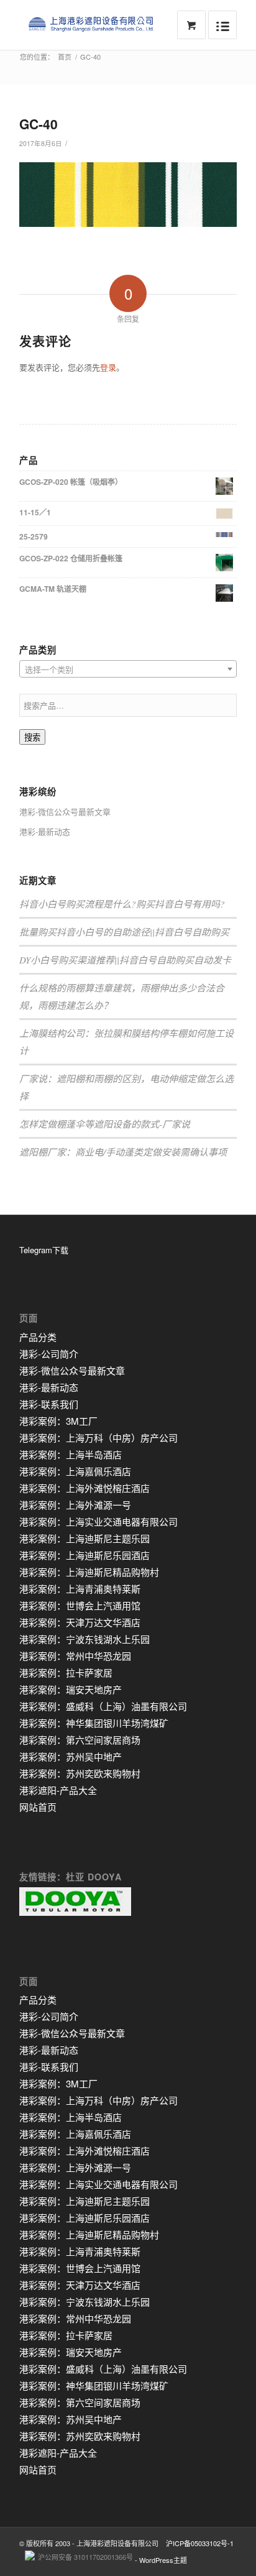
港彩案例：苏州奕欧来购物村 (80, 1773)
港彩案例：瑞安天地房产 (71, 1689)
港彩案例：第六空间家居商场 (80, 1740)
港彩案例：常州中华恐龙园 (75, 1656)
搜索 (32, 738)
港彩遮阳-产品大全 (58, 1790)
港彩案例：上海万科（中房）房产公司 (98, 1437)
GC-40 (39, 124)
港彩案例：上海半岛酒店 (71, 1454)
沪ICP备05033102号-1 (200, 2543)
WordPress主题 (163, 2560)
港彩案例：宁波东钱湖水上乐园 (85, 1639)
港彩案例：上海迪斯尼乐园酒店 (85, 1555)
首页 (65, 57)
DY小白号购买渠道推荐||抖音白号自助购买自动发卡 (125, 960)
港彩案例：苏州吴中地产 (71, 1756)
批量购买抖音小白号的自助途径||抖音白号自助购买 (124, 932)
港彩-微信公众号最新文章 (65, 812)
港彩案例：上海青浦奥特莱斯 (80, 1589)
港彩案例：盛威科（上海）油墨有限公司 (103, 1706)
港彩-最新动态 (45, 831)
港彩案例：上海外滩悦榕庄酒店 (85, 1488)
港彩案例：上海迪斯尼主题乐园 (85, 1538)
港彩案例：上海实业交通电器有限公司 (98, 1521)
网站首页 (38, 1807)
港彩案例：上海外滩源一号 (75, 1505)
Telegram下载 (44, 1250)
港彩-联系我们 (49, 1404)
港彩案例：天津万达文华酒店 (80, 1622)
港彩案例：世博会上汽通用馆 (80, 1605)
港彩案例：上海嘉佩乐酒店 (75, 1471)
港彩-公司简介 (49, 1354)
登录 (108, 367)
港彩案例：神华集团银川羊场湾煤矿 (94, 1723)
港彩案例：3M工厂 (58, 1421)
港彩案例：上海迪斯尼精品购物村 (89, 1572)
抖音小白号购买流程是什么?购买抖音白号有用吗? (122, 904)
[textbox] (128, 669)
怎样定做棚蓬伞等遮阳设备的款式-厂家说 (105, 1124)
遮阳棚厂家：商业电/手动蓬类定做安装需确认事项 (123, 1152)
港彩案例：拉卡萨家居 (66, 1672)
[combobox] (128, 669)
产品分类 (38, 1337)
